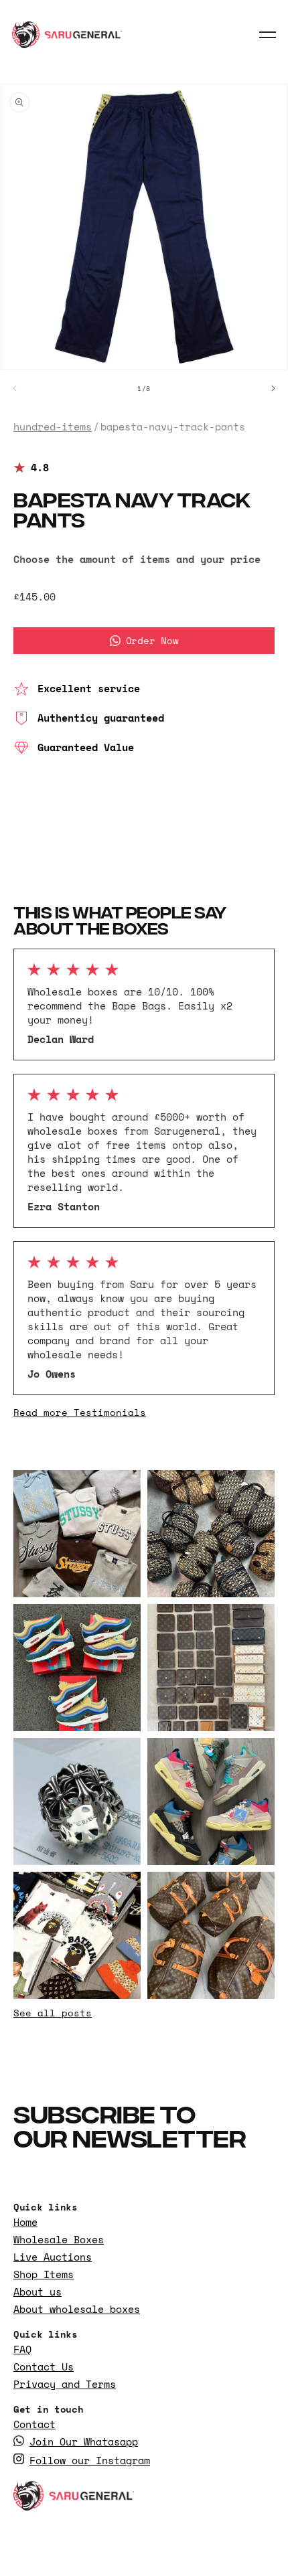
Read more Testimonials (80, 1412)
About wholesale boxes (77, 2309)
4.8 (40, 468)
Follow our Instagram (90, 2461)
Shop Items (44, 2274)
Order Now (152, 640)
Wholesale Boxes (59, 2240)
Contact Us (44, 2367)
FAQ (22, 2349)
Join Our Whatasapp (84, 2442)
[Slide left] (15, 388)
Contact (34, 2424)
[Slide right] (273, 388)
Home (25, 2222)
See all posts (53, 2013)
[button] (268, 35)
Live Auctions (53, 2257)
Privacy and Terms (65, 2384)
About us (38, 2292)
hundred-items (53, 427)
